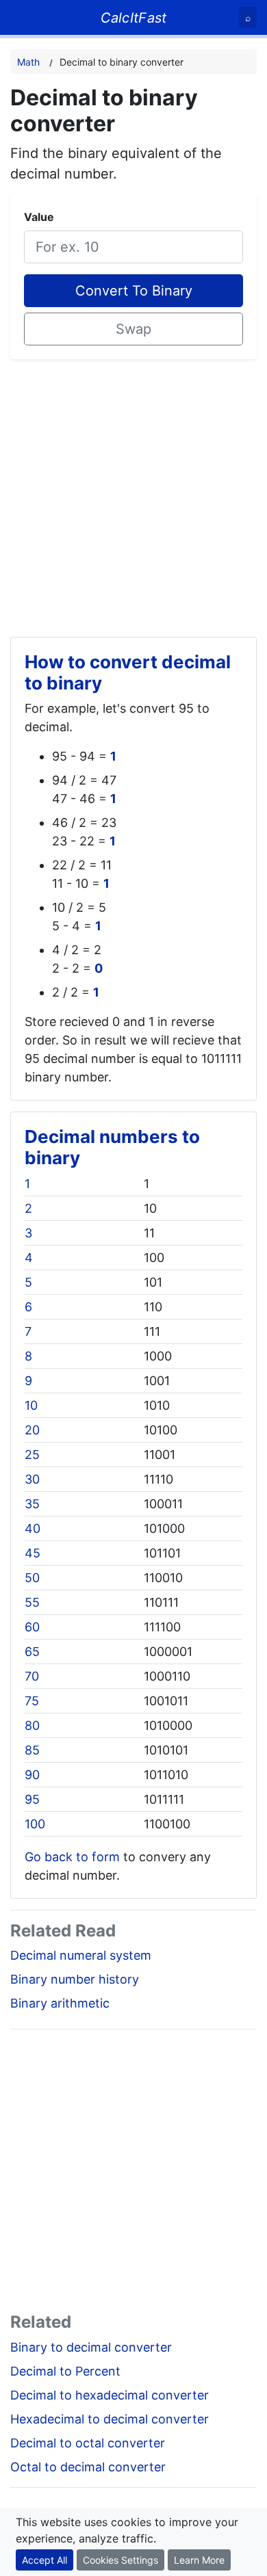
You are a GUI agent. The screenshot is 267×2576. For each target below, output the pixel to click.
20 (32, 1430)
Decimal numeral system (81, 1955)
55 (32, 1602)
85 (32, 1750)
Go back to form (72, 1857)
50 (32, 1578)
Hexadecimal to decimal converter (110, 2419)
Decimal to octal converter (88, 2443)
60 (32, 1627)
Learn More (199, 2560)
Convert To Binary (134, 291)
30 (32, 1479)
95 (32, 1799)
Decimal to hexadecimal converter (110, 2395)
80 (32, 1725)
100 (35, 1824)
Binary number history (75, 1979)
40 (33, 1528)
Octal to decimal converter (88, 2467)
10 (31, 1405)
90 (32, 1775)
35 (32, 1504)
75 (32, 1701)
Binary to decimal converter (91, 2347)
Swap (133, 329)
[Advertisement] (133, 492)
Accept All (44, 2560)
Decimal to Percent (65, 2371)
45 (33, 1553)
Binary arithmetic (60, 2003)
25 (32, 1455)
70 (32, 1676)
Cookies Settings (120, 2560)
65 (32, 1652)
